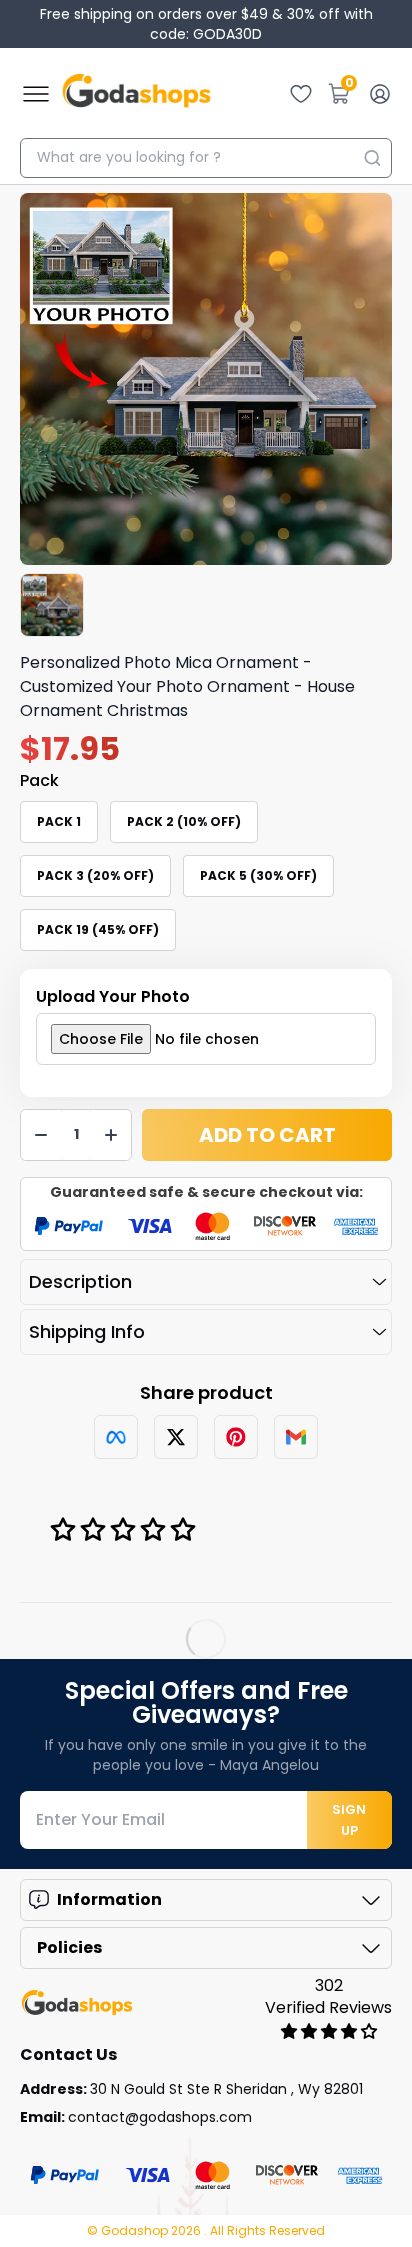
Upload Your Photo (113, 996)
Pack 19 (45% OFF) (98, 929)
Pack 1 (59, 821)
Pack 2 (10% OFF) (184, 821)
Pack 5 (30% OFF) (258, 875)
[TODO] (116, 1437)
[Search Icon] (372, 158)
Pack (39, 780)
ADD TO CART (267, 1135)
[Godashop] (136, 94)
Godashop (136, 2230)
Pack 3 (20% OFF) (95, 875)
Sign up (349, 1820)
